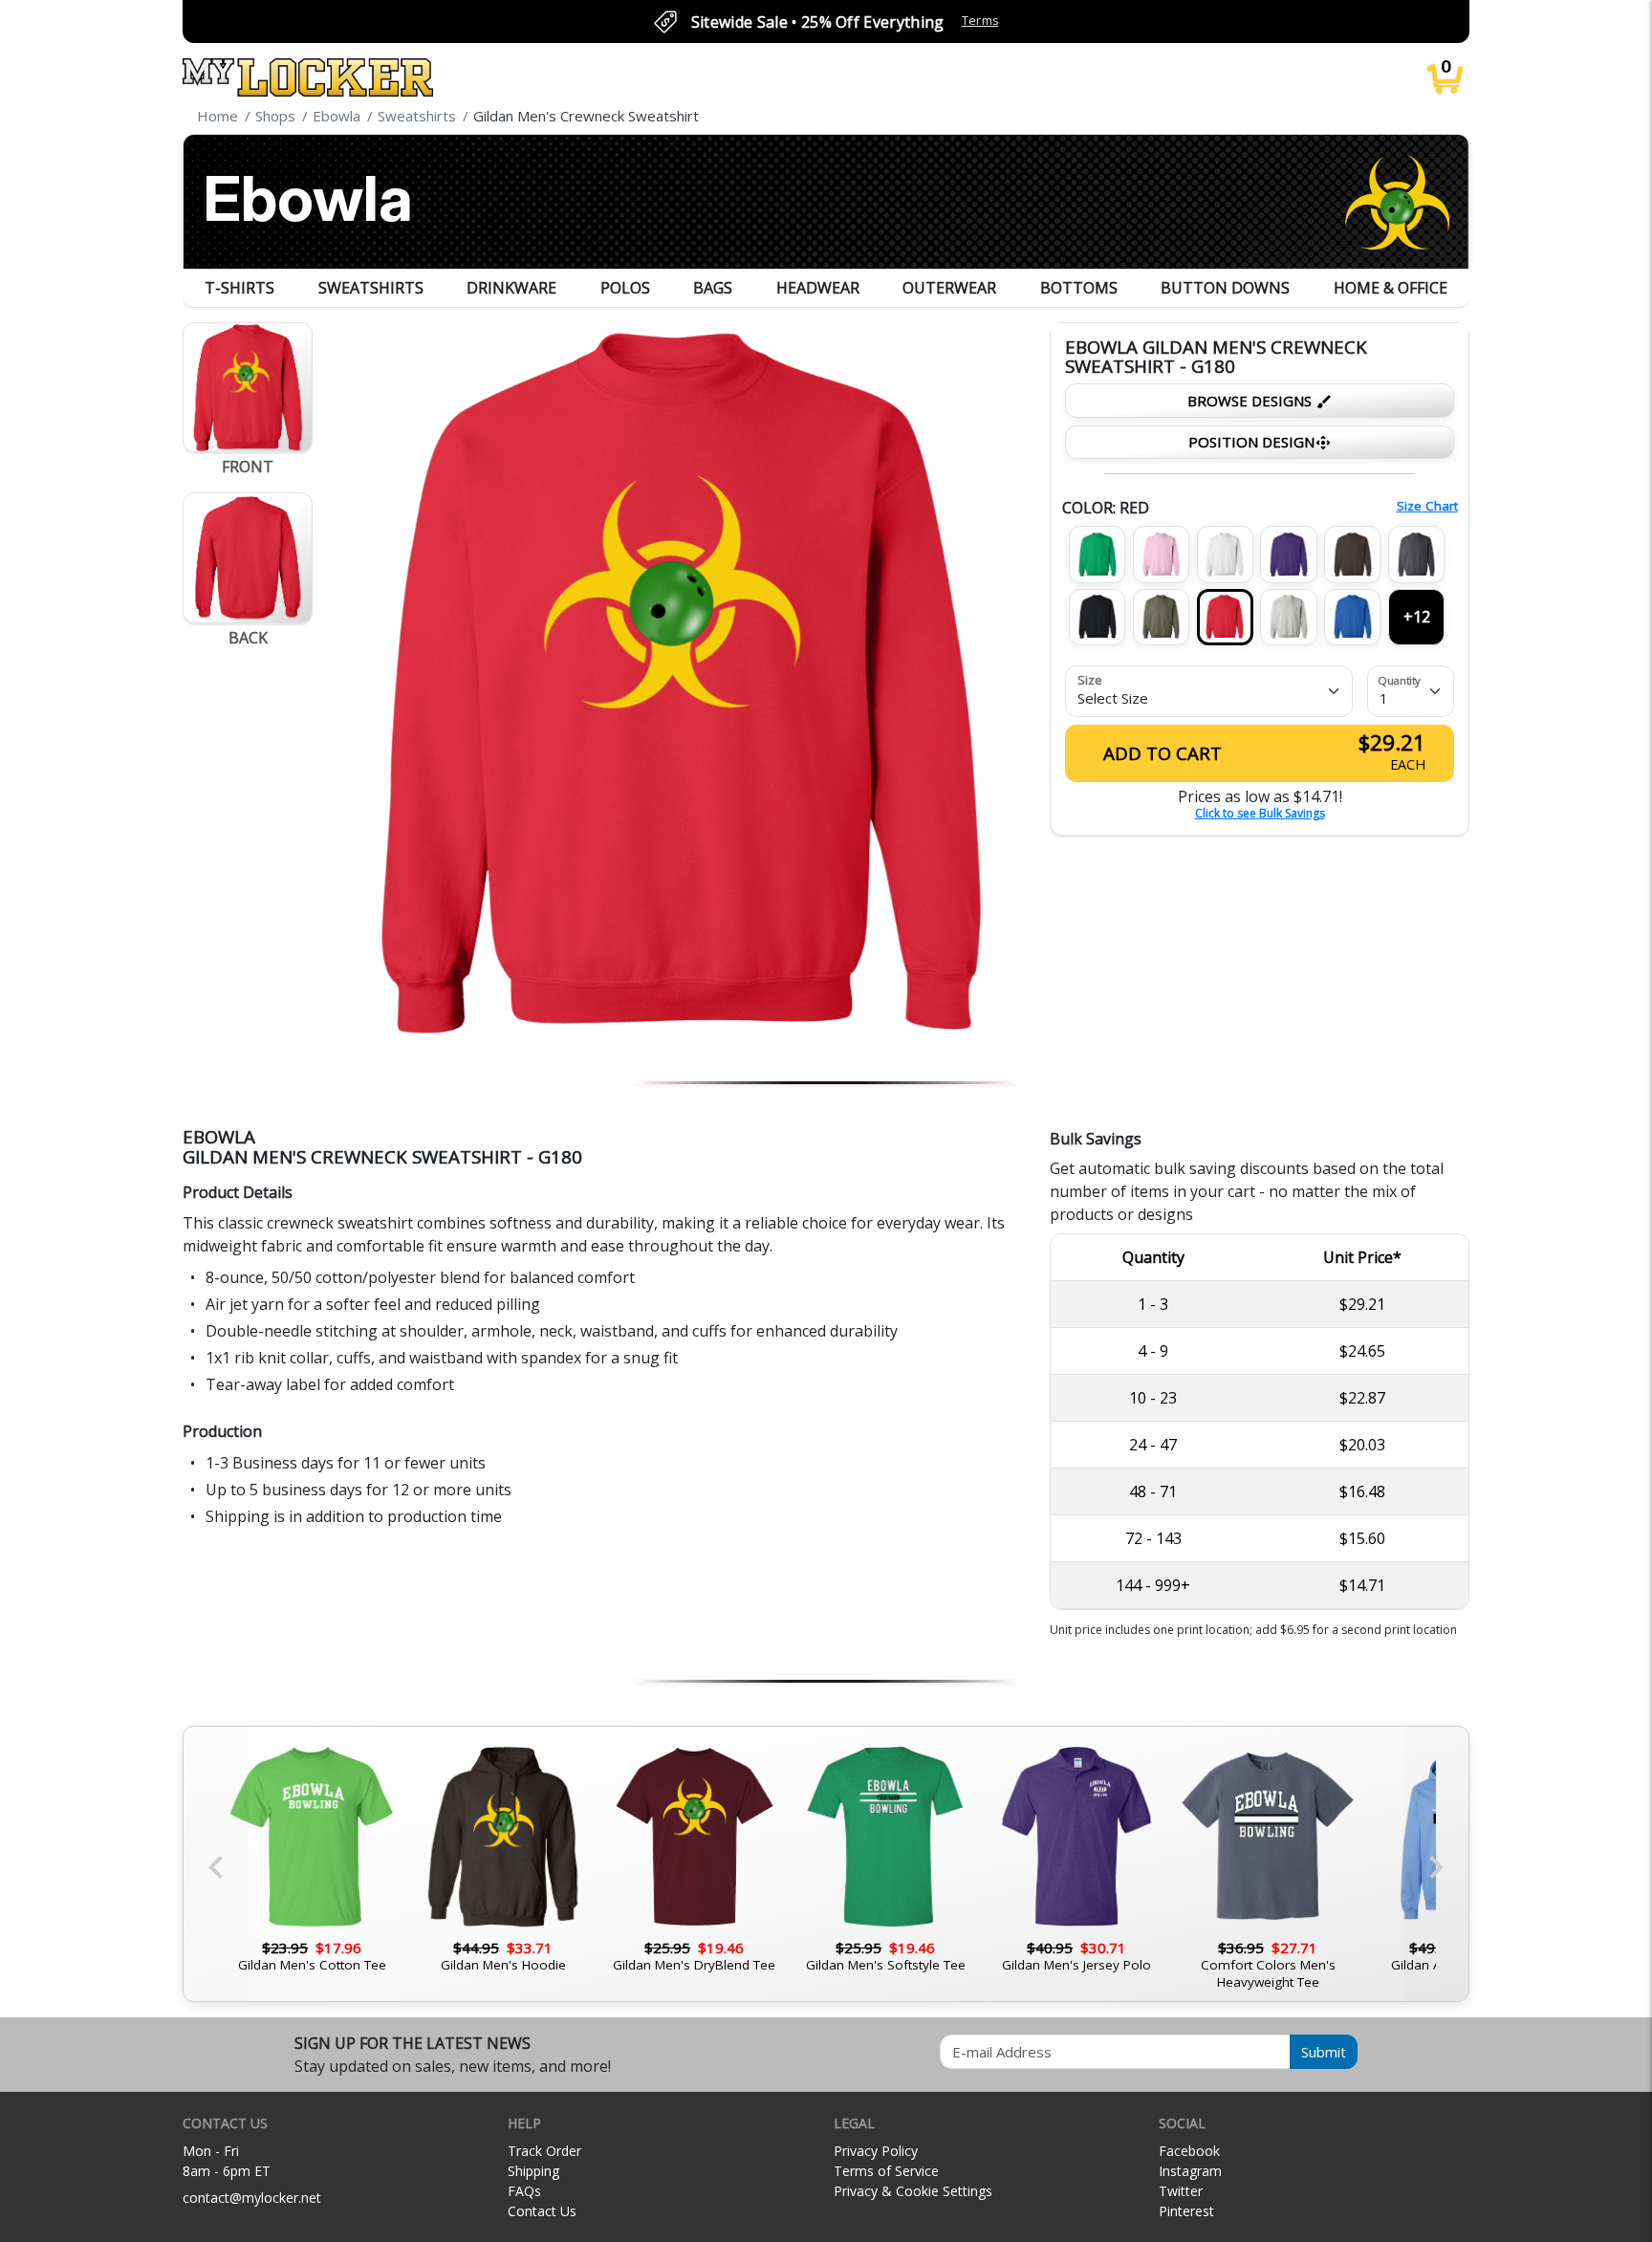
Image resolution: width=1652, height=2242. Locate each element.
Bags (713, 288)
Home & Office (1391, 288)
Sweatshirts (371, 288)
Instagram (1190, 2171)
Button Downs (1225, 288)
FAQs (524, 2191)
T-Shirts (239, 288)
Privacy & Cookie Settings (913, 2191)
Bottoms (1079, 288)
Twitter (1181, 2191)
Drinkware (511, 288)
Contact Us (542, 2211)
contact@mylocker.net (252, 2198)
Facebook (1189, 2151)
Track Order (544, 2151)
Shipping (533, 2171)
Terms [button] (980, 21)
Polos (625, 288)
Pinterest (1186, 2211)
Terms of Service (886, 2171)
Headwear (818, 288)
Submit (1324, 2052)
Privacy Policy (876, 2151)
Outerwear (949, 288)
